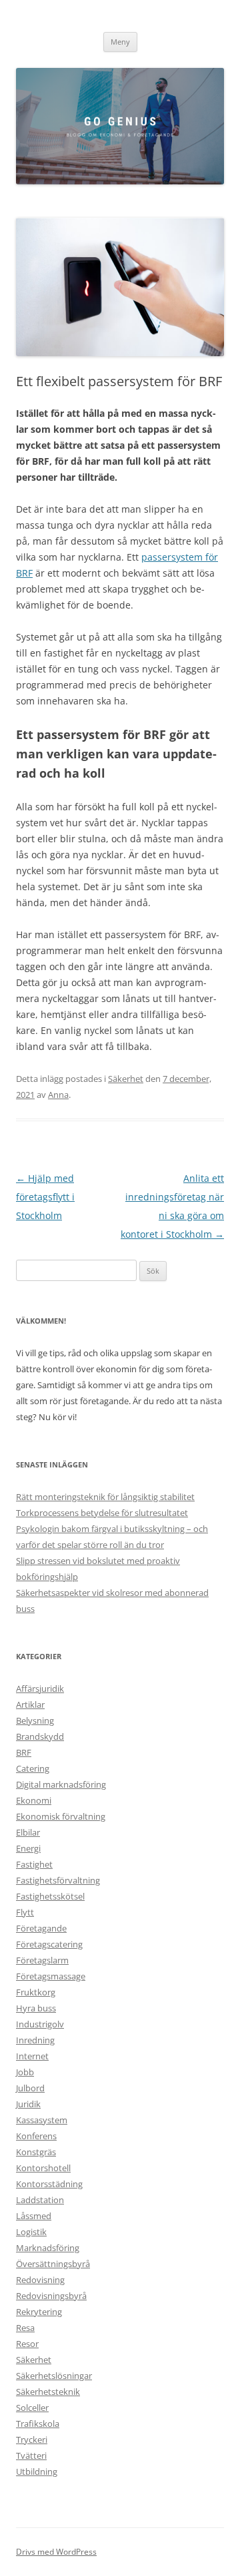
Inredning (35, 2040)
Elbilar (28, 1832)
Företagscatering (49, 1944)
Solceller (32, 2408)
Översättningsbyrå (53, 2264)
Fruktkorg (36, 1992)
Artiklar (30, 1704)
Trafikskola (38, 2424)
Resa (25, 2328)
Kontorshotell (43, 2168)
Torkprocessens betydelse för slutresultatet (102, 1513)
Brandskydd (40, 1736)
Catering (33, 1768)
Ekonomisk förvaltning (61, 1816)
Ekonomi (34, 1800)
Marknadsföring (48, 2248)
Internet (32, 2056)
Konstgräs (36, 2152)
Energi (28, 1848)
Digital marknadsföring (61, 1784)
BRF (24, 1752)
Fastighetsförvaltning (58, 1880)
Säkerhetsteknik (48, 2392)
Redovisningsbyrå (51, 2296)
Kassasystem (42, 2120)
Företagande (41, 1928)
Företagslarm (42, 1960)
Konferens (36, 2136)
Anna (58, 1095)
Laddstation (40, 2200)
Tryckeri (32, 2440)
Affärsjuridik (40, 1688)
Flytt (25, 1912)
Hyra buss (36, 2008)
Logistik (31, 2232)
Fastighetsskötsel (50, 1896)
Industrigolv (40, 2024)
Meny (120, 42)
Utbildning (37, 2471)
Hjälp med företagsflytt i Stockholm (45, 1197)
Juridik (28, 2104)
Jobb (25, 2072)
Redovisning (40, 2280)
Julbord (30, 2088)
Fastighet (34, 1864)
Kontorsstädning (49, 2184)
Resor (27, 2344)
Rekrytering (39, 2312)
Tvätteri (31, 2455)
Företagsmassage (51, 1976)
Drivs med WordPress (56, 2552)
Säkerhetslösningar (54, 2376)
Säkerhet (126, 1079)
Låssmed (34, 2216)
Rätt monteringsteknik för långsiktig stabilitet (105, 1497)
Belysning (35, 1720)
